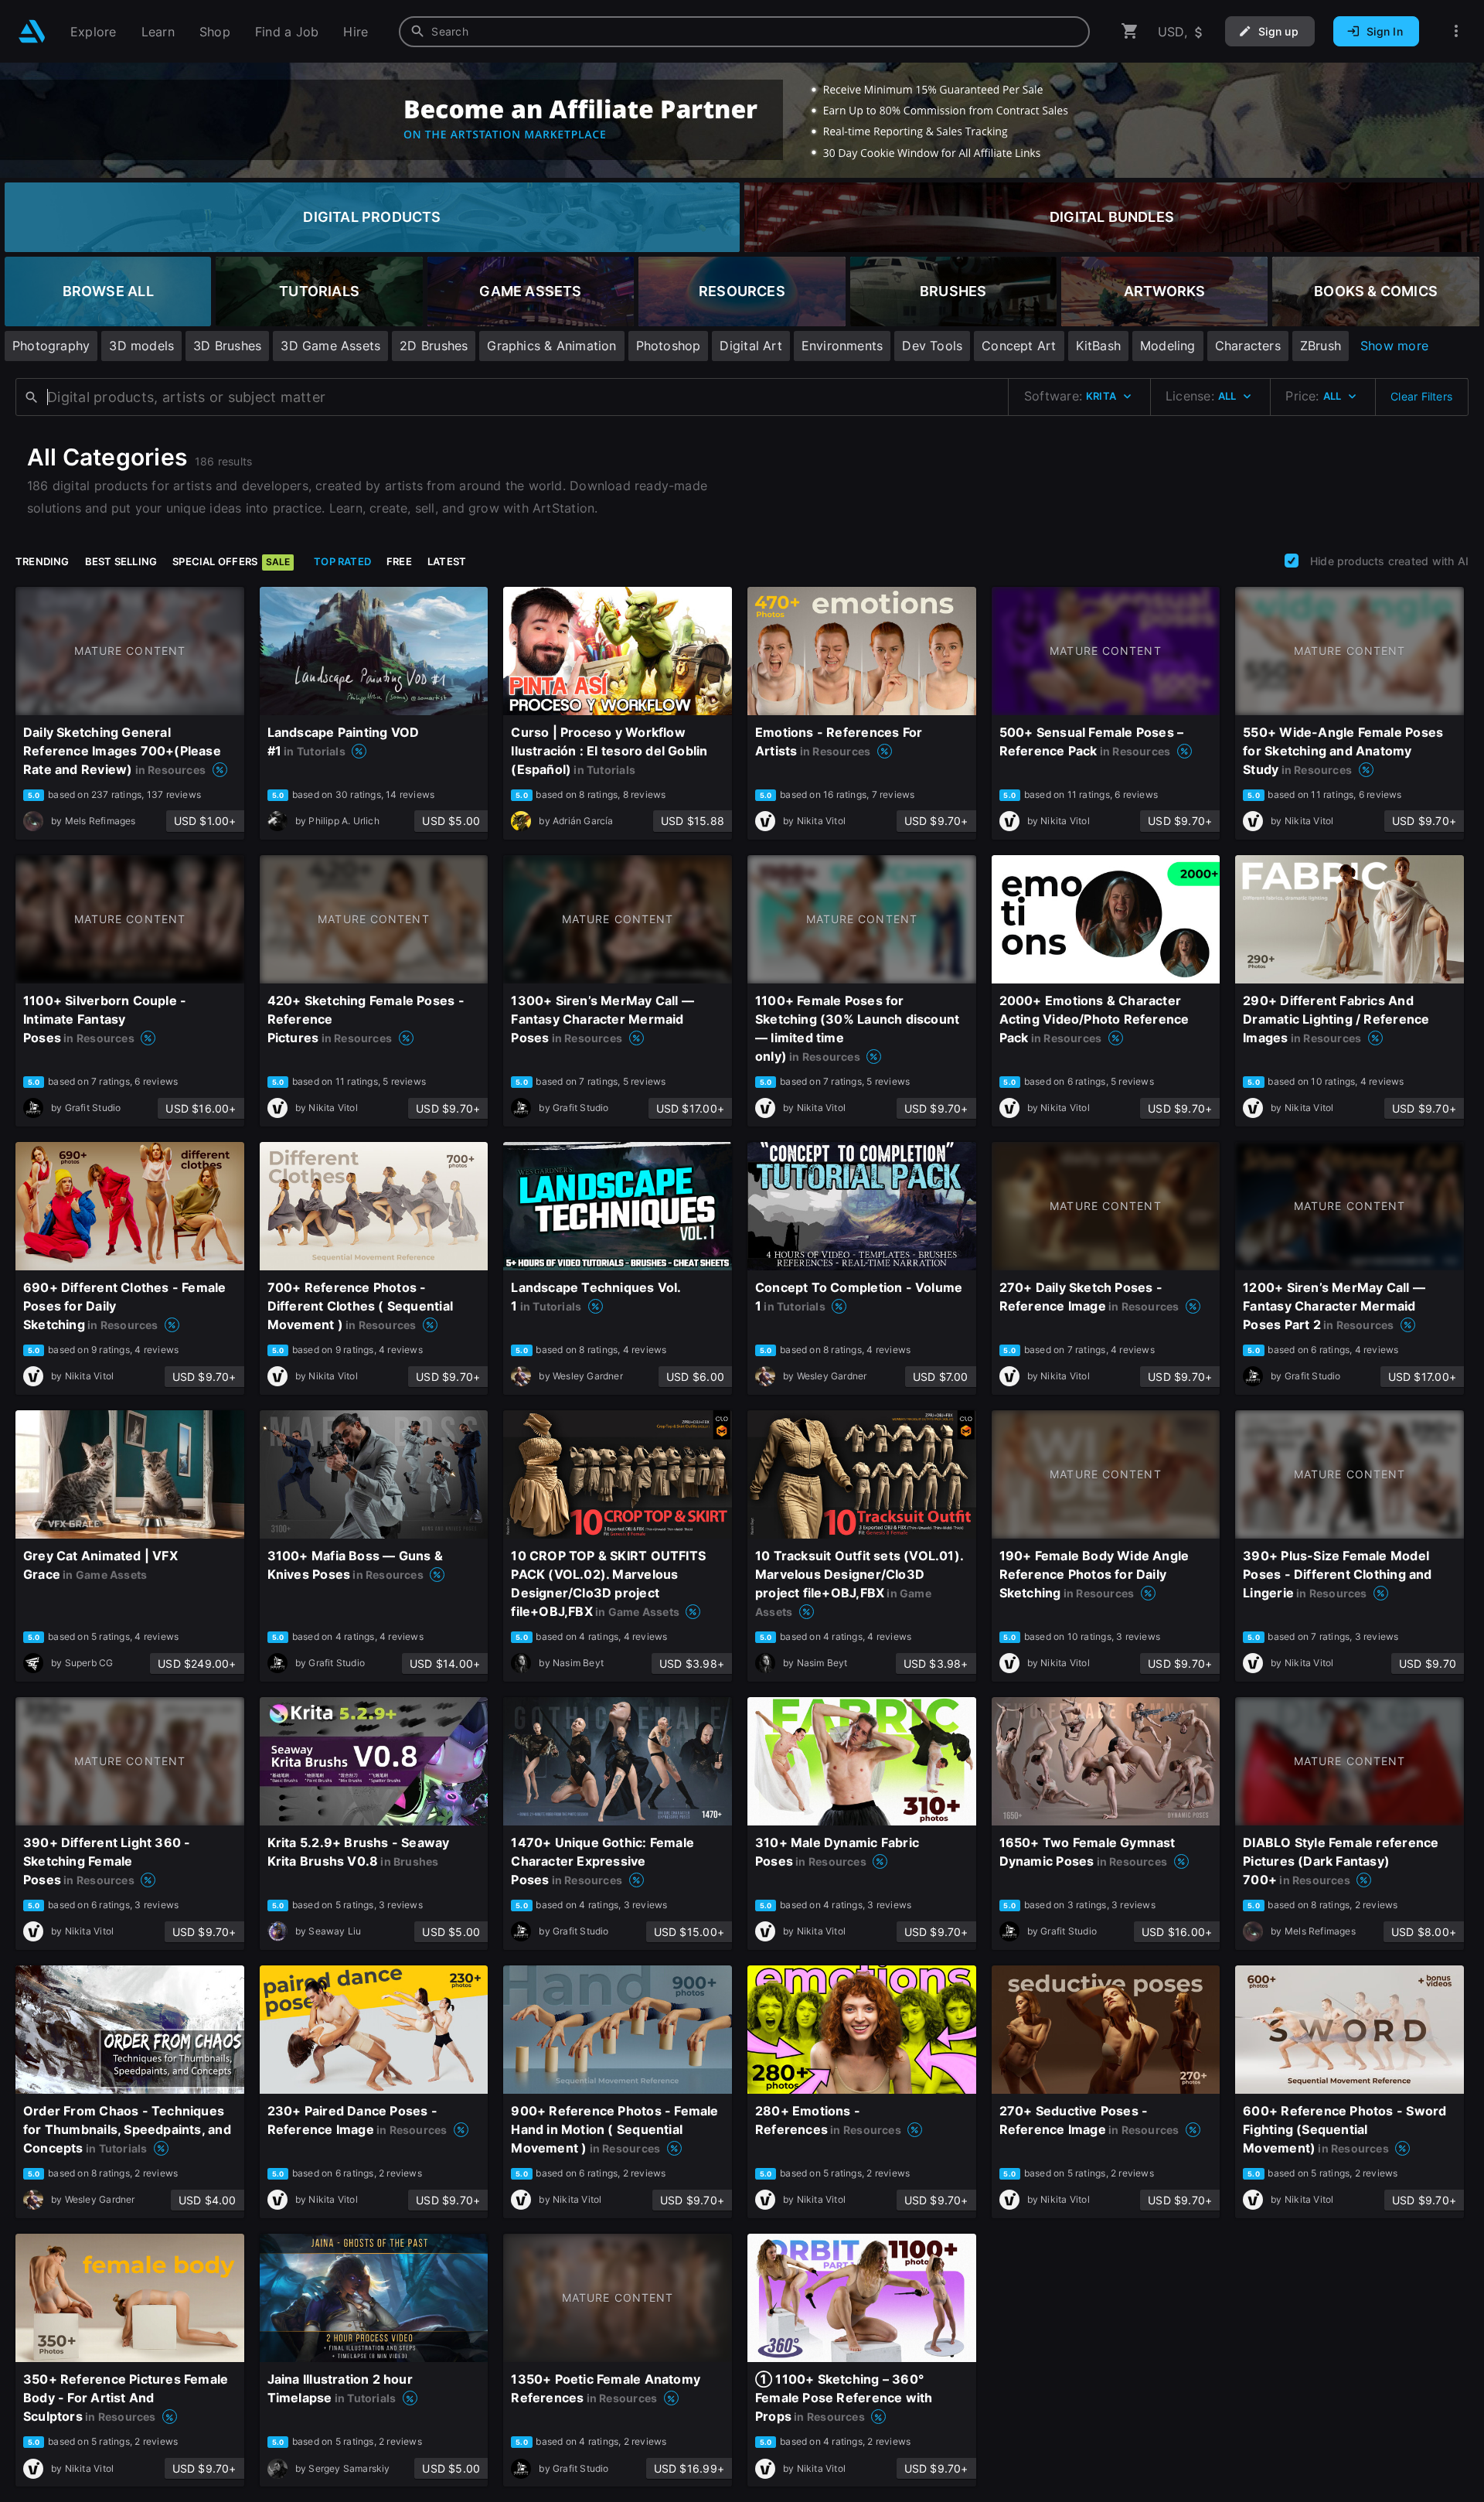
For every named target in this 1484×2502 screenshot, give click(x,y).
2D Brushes (434, 346)
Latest (447, 561)
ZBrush (1321, 346)
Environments (842, 346)
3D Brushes (227, 346)
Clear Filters (1421, 396)
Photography (51, 346)
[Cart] (1130, 31)
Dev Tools (932, 346)
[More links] (1456, 31)
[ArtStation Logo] (32, 31)
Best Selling (121, 561)
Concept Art (1019, 346)
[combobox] (744, 32)
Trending (43, 561)
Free (399, 561)
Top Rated (342, 561)
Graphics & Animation (551, 346)
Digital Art (751, 346)
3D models (141, 346)
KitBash (1098, 346)
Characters (1248, 346)
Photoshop (669, 346)
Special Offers (231, 561)
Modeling (1168, 346)
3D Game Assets (330, 346)
